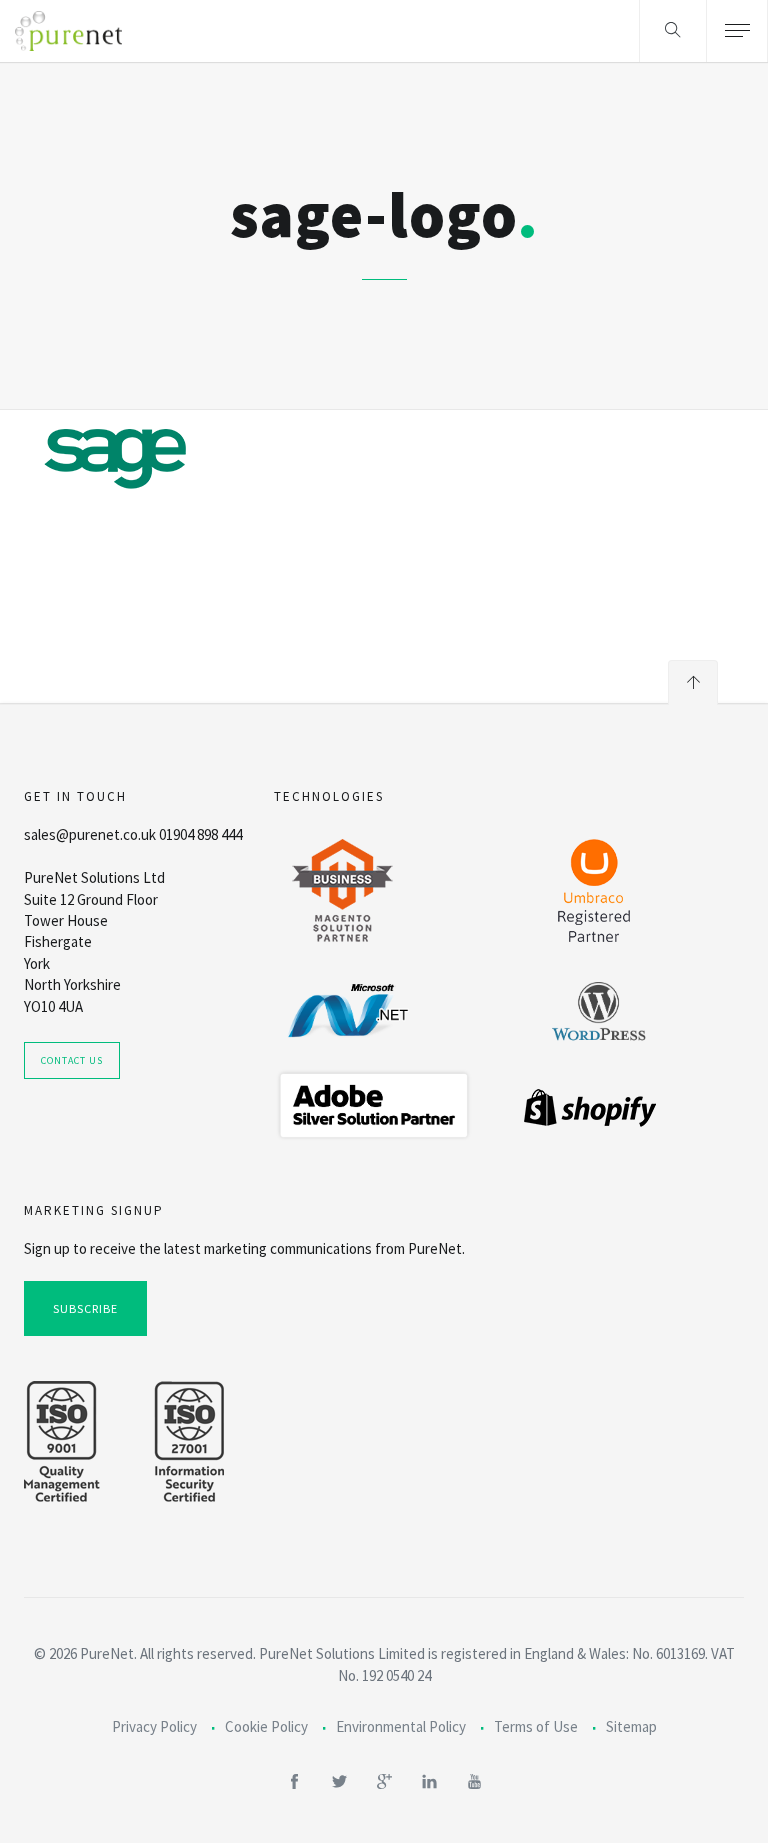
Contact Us (72, 1060)
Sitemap (631, 1726)
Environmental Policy (401, 1726)
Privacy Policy (154, 1726)
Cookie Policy (266, 1726)
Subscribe (85, 1308)
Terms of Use (536, 1726)
